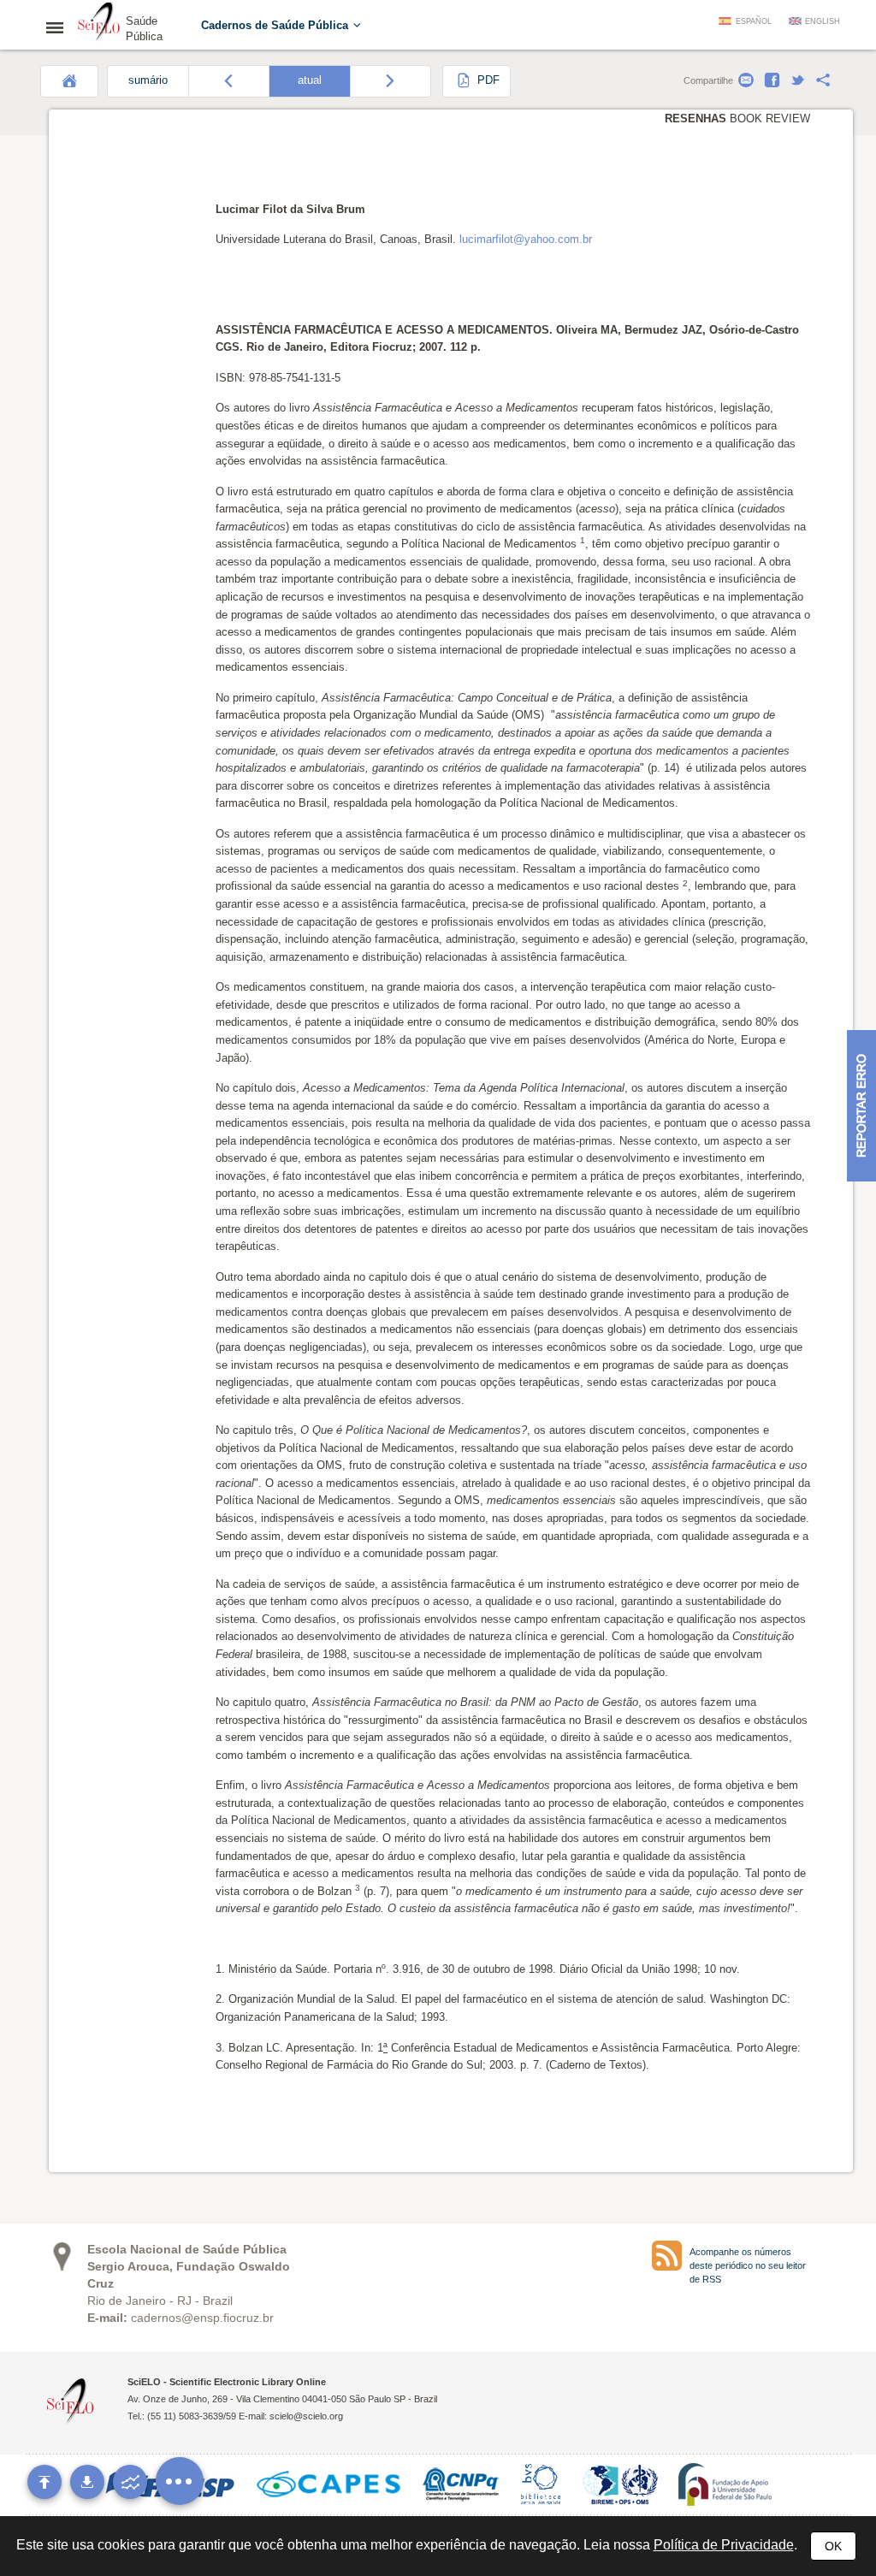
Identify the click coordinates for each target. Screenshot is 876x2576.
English (823, 21)
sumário (148, 80)
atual (310, 80)
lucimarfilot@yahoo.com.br (526, 239)
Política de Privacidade (724, 2545)
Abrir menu (60, 27)
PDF (487, 80)
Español (754, 21)
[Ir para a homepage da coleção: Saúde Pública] (99, 24)
